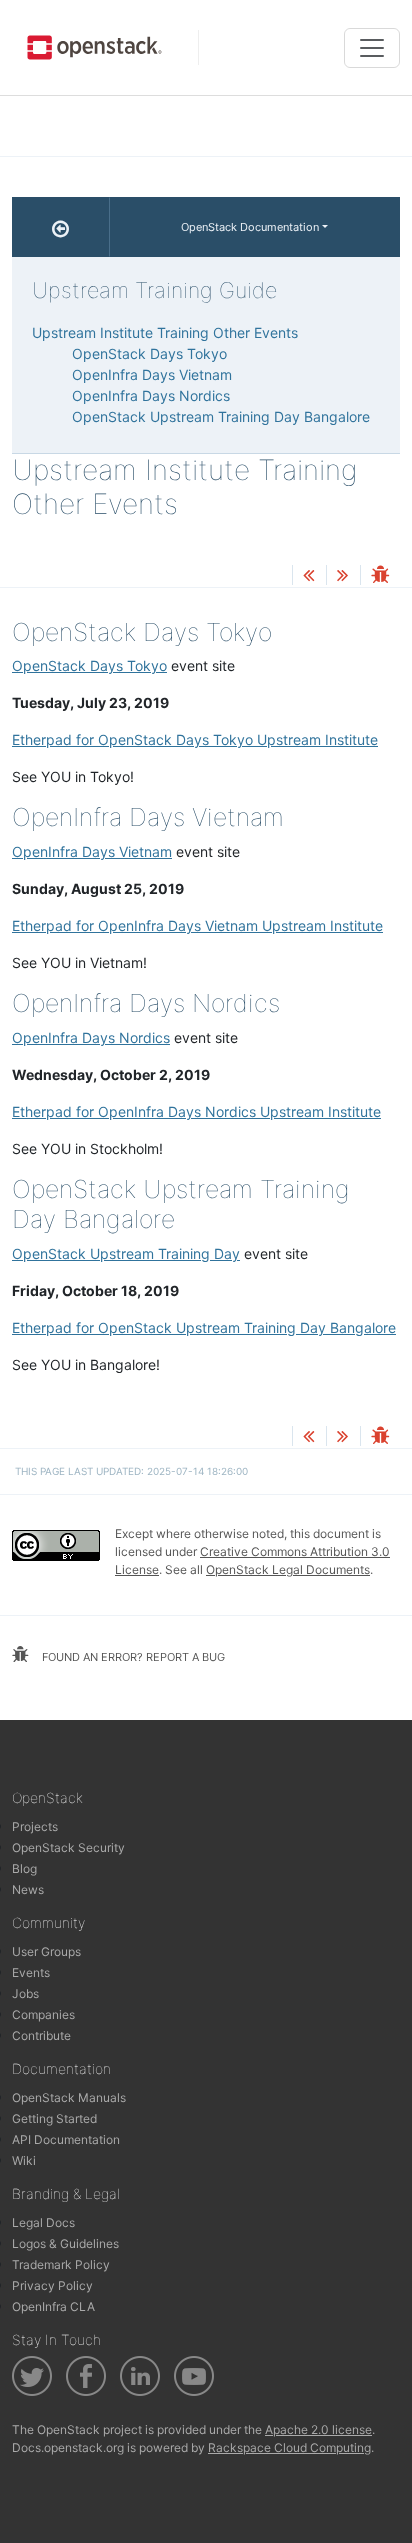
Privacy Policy (52, 2285)
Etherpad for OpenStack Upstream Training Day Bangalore (204, 1327)
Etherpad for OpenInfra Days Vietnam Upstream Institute (197, 925)
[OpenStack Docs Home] (61, 227)
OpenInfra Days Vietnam (92, 851)
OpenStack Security (68, 1847)
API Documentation (66, 2139)
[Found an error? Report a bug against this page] (380, 576)
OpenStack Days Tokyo (89, 665)
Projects (35, 1826)
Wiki (24, 2160)
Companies (43, 2014)
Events (31, 1972)
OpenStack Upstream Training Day (126, 1253)
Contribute (41, 2035)
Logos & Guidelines (65, 2243)
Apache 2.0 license (318, 2429)
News (28, 1889)
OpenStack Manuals (69, 2097)
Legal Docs (43, 2222)
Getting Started (54, 2118)
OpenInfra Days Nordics (91, 1037)
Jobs (25, 1993)
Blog (24, 1868)
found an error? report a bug (132, 1657)
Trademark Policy (61, 2264)
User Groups (46, 1951)
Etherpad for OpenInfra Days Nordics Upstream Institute (196, 1111)
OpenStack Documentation (250, 227)
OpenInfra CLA (53, 2306)
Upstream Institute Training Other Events (165, 332)
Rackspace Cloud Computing (289, 2447)
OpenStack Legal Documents (288, 1569)
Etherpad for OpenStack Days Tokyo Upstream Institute (195, 739)
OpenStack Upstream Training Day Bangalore (221, 416)
